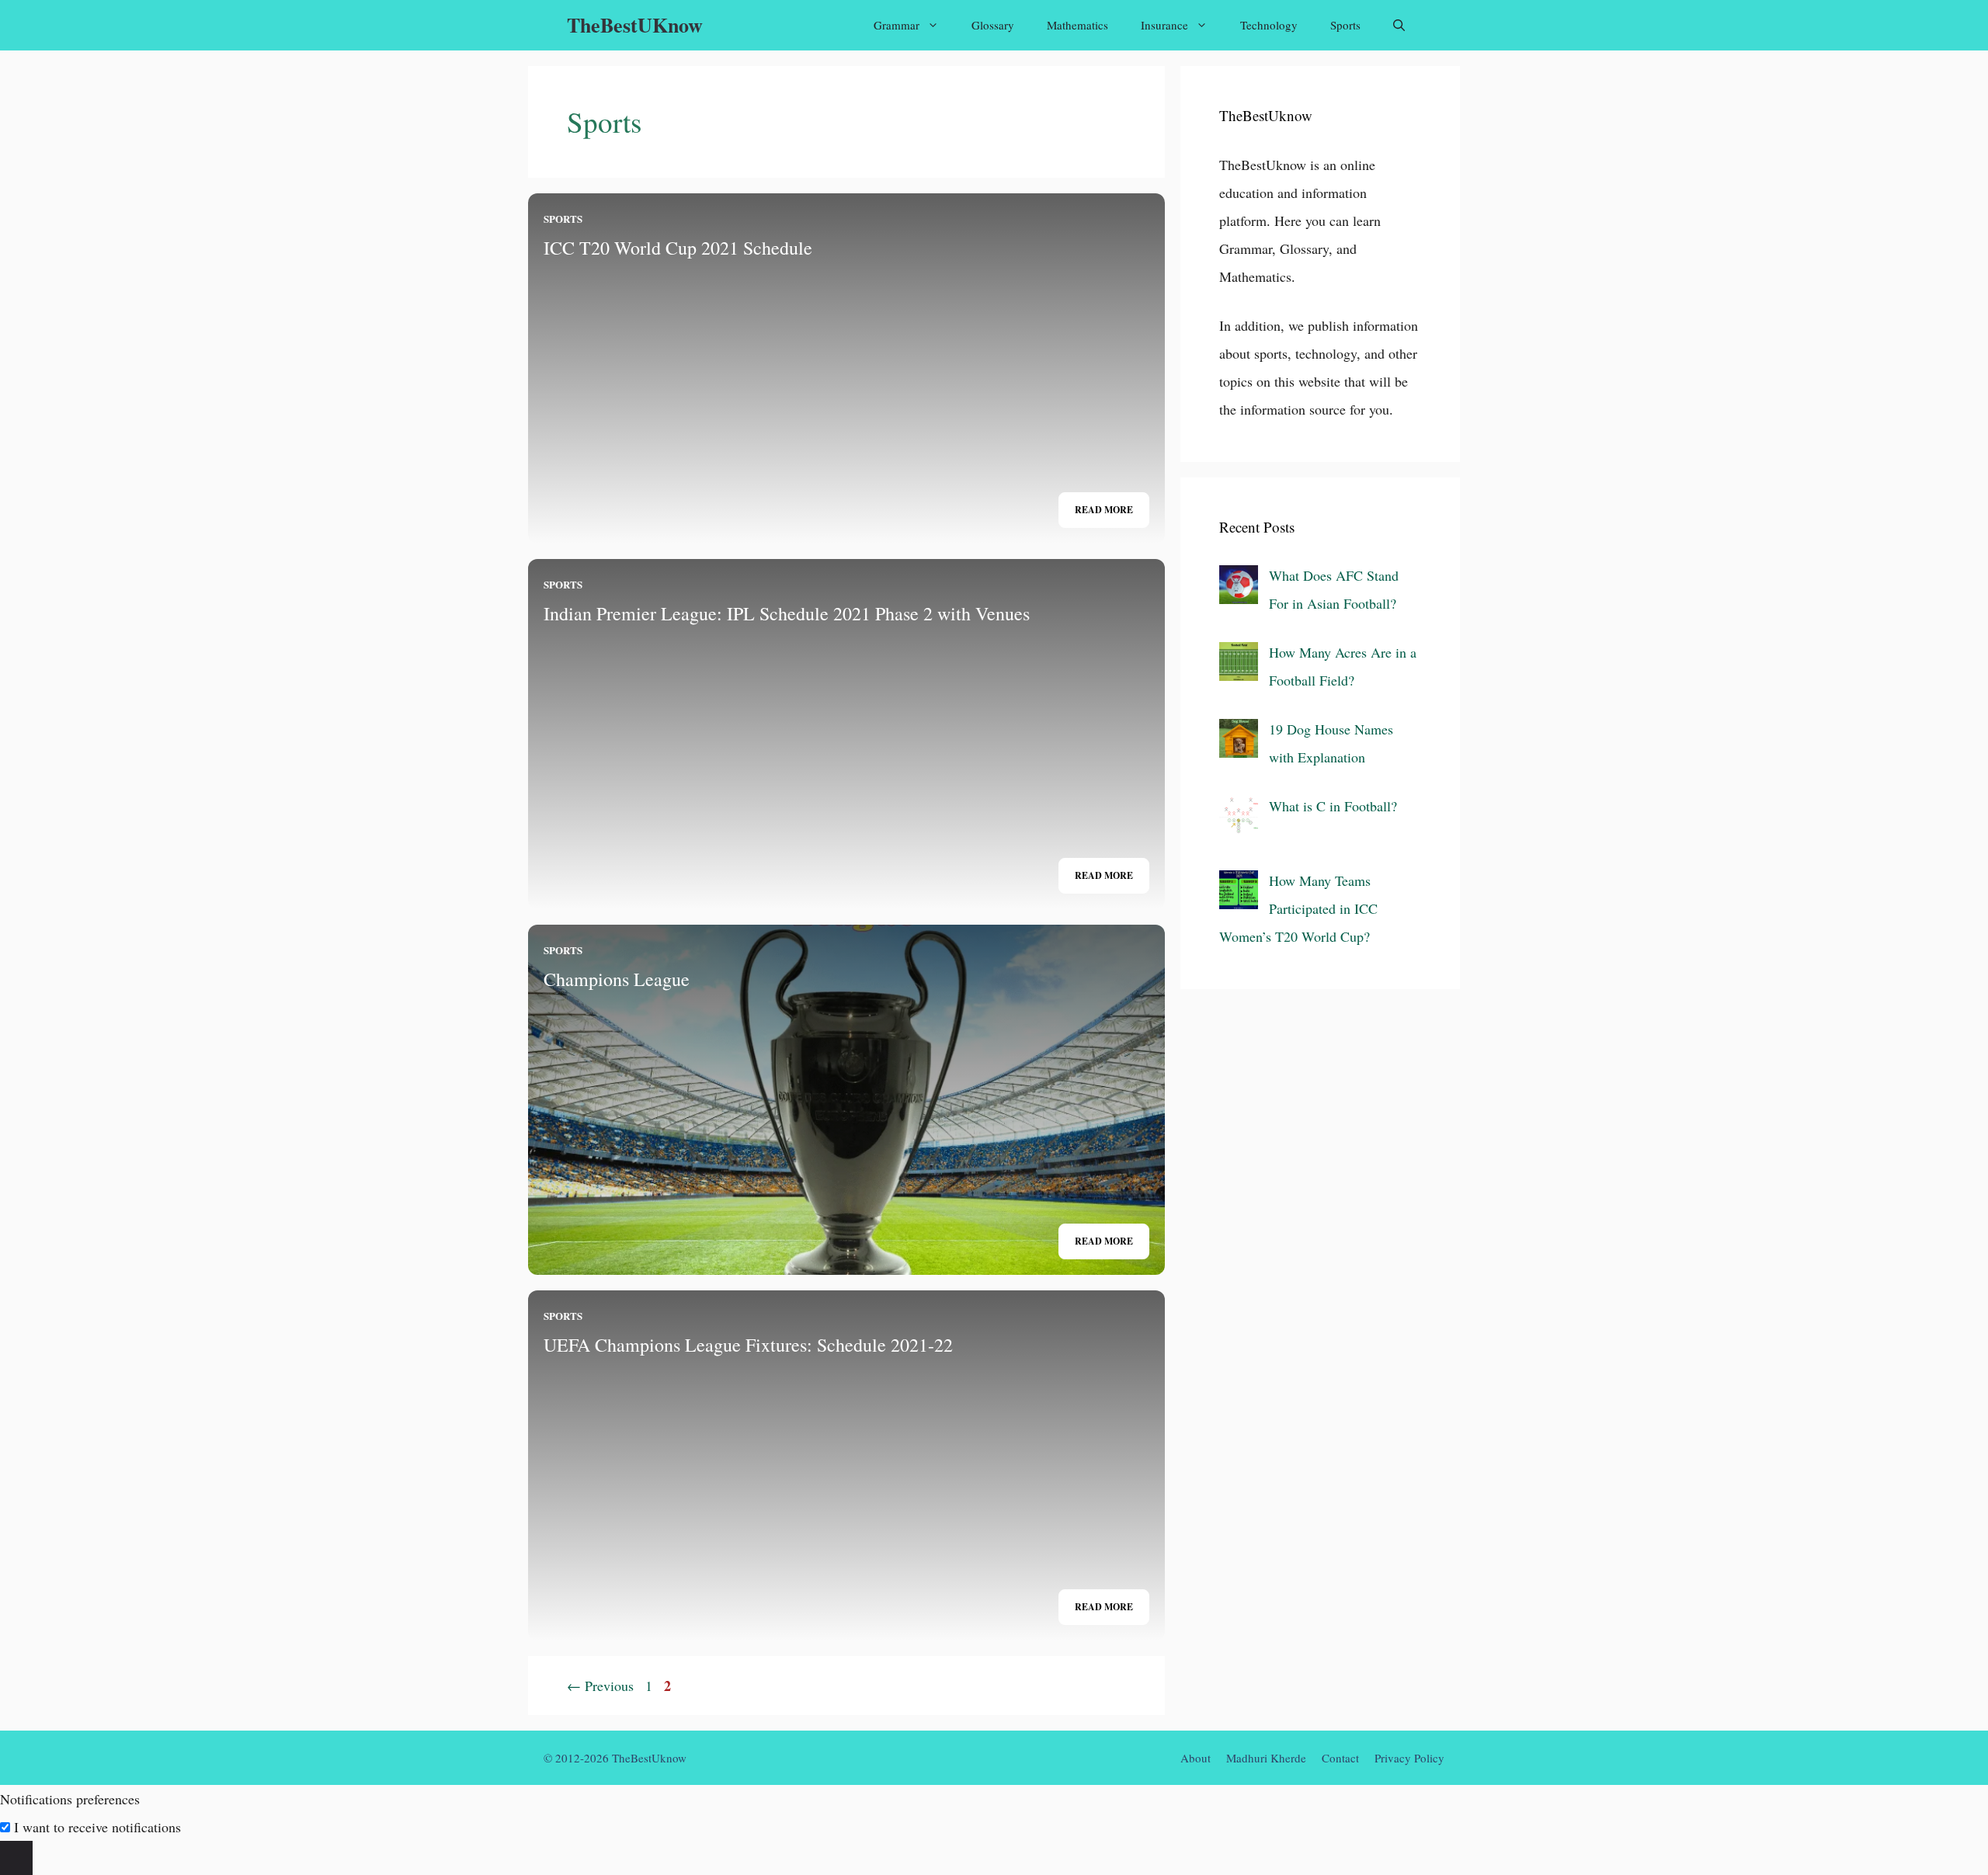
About (1196, 1758)
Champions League (617, 979)
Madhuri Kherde (1266, 1758)
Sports (1345, 25)
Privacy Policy (1409, 1758)
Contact (1340, 1758)
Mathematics (1077, 25)
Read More (1104, 510)
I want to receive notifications (97, 1827)
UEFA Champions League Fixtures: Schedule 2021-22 (748, 1345)
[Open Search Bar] (1399, 25)
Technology (1269, 25)
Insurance (1164, 25)
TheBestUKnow (635, 25)
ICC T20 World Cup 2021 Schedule (678, 248)
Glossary (993, 25)
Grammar (897, 25)
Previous (600, 1686)
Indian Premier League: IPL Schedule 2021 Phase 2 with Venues (787, 613)
